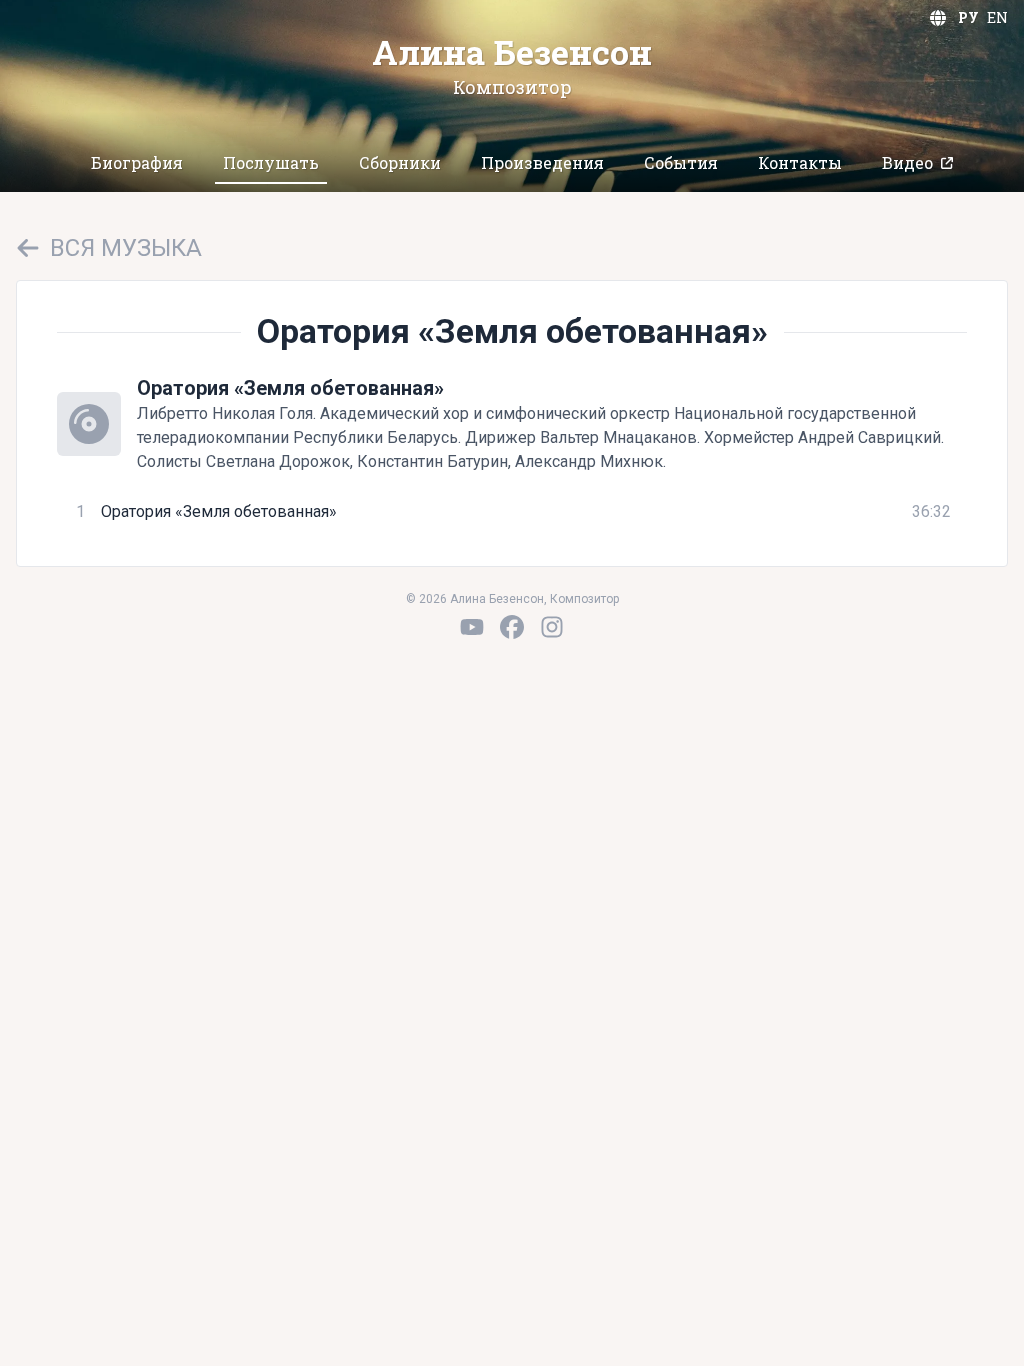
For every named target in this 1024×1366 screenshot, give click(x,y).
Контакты (800, 162)
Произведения (542, 162)
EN (997, 17)
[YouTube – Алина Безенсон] (472, 627)
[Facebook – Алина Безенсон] (512, 627)
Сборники (400, 162)
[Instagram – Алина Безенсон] (552, 627)
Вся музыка (126, 248)
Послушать (271, 162)
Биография (137, 162)
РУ (968, 17)
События (681, 162)
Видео (907, 162)
